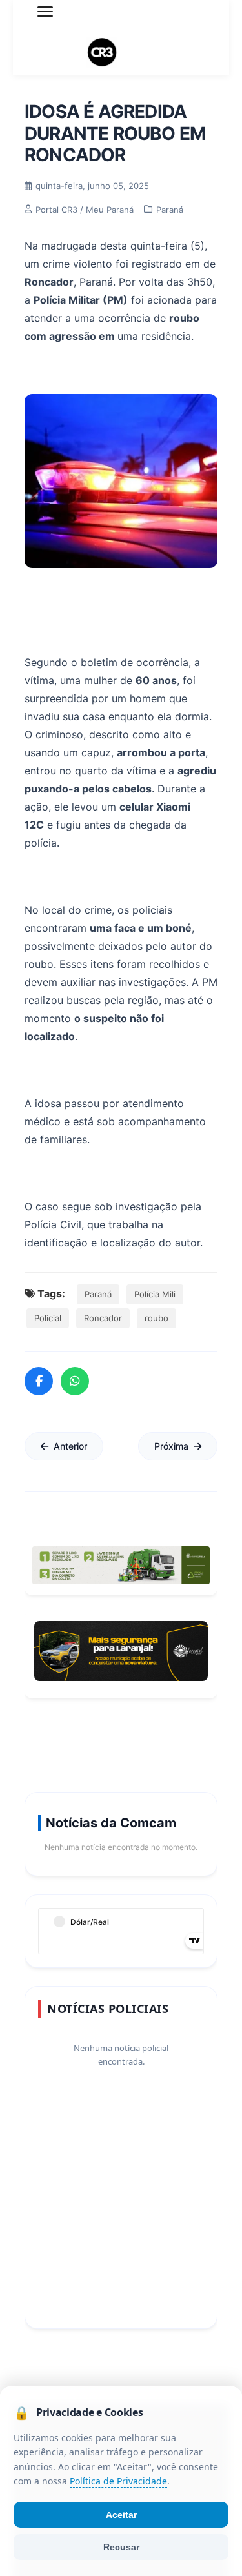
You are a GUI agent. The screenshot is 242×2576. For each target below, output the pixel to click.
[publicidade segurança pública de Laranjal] (121, 1651)
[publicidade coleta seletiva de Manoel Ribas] (121, 1565)
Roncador (103, 1318)
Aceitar (121, 2515)
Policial (48, 1318)
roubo (156, 1318)
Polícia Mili (155, 1294)
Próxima (171, 1446)
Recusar (121, 2547)
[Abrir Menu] (45, 12)
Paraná (98, 1294)
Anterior (70, 1446)
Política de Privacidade (118, 2482)
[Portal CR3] (121, 53)
